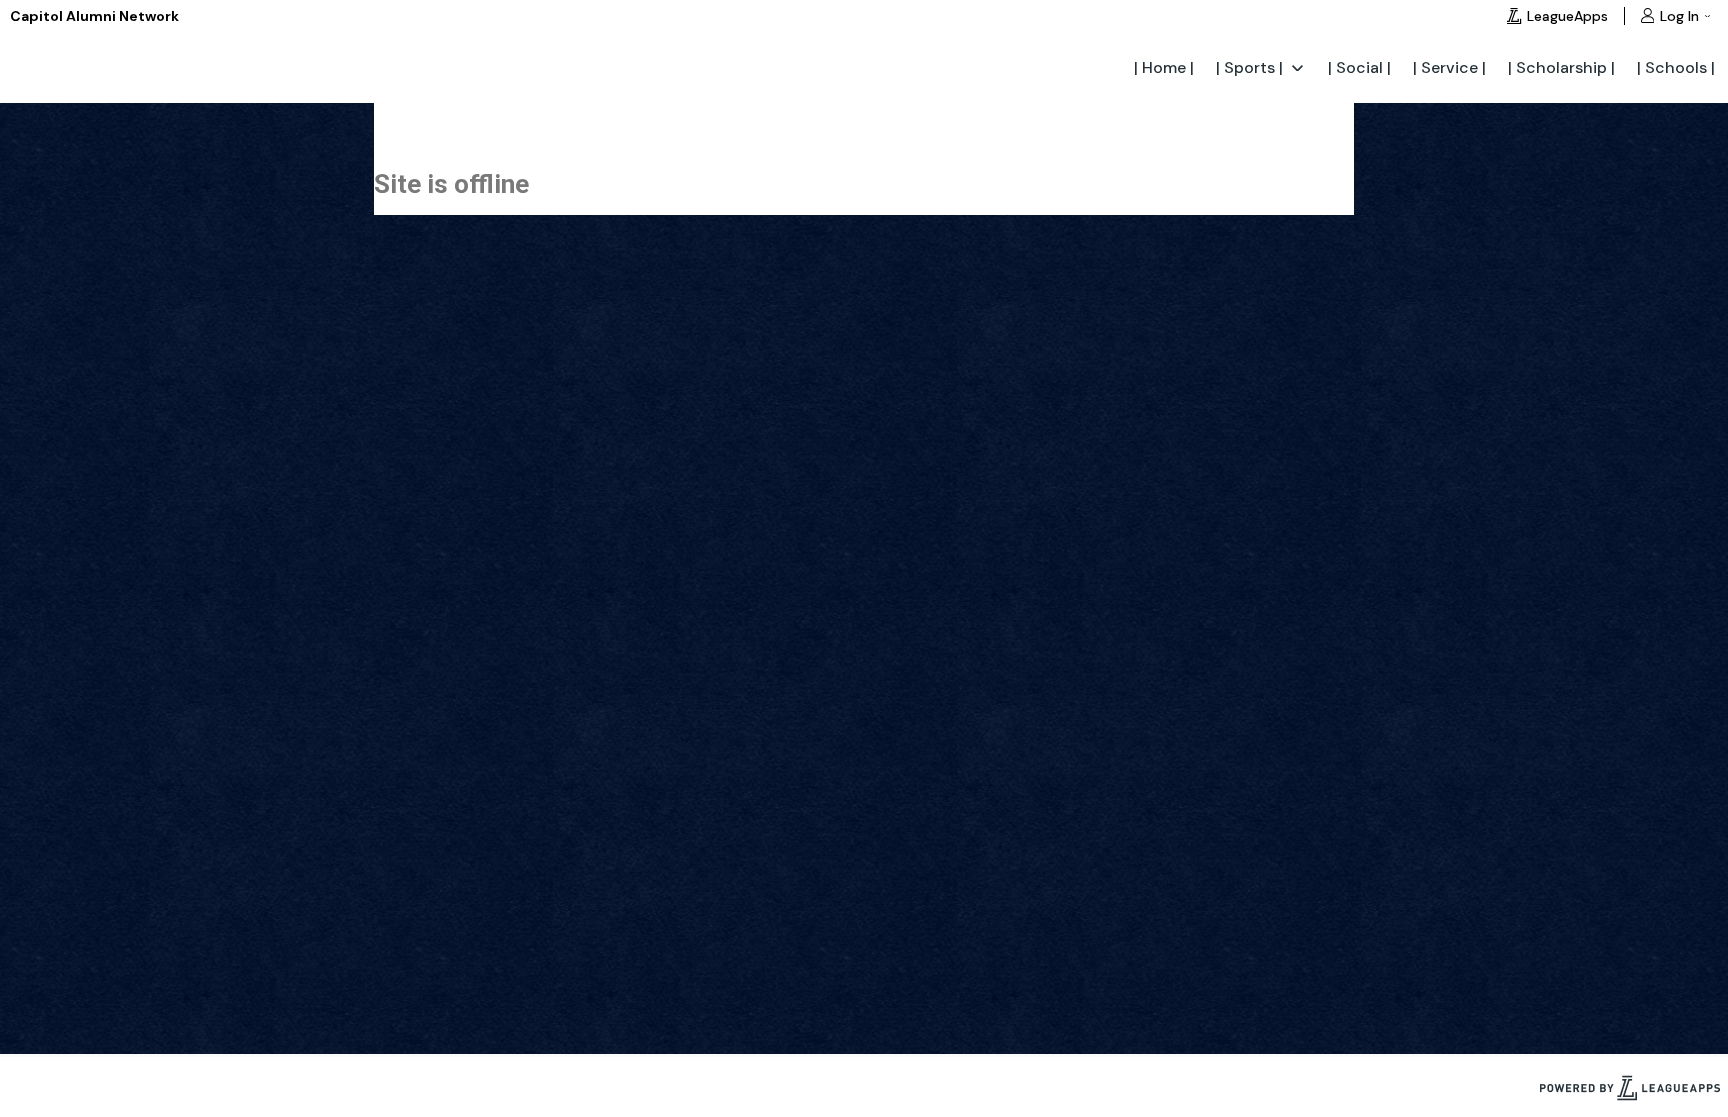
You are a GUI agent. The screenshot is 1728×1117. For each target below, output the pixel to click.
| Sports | (1249, 67)
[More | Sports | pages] (1297, 67)
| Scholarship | (1561, 67)
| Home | (1164, 67)
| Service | (1449, 67)
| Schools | (1676, 67)
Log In (1679, 16)
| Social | (1359, 67)
